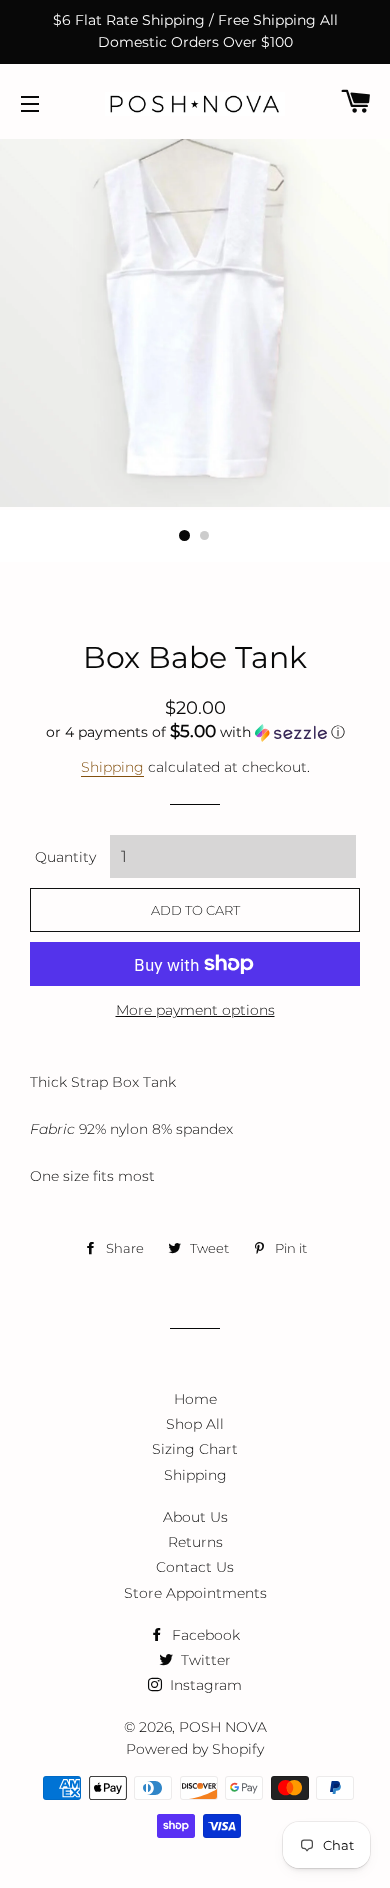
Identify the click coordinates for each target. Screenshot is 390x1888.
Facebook (204, 1635)
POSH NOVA (223, 1727)
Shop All (195, 1424)
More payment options (195, 1010)
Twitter (204, 1660)
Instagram (204, 1685)
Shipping (112, 767)
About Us (195, 1517)
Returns (195, 1542)
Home (195, 1399)
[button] (195, 732)
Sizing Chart (195, 1449)
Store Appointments (195, 1593)
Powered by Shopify (195, 1749)
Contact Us (195, 1567)
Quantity (65, 857)
